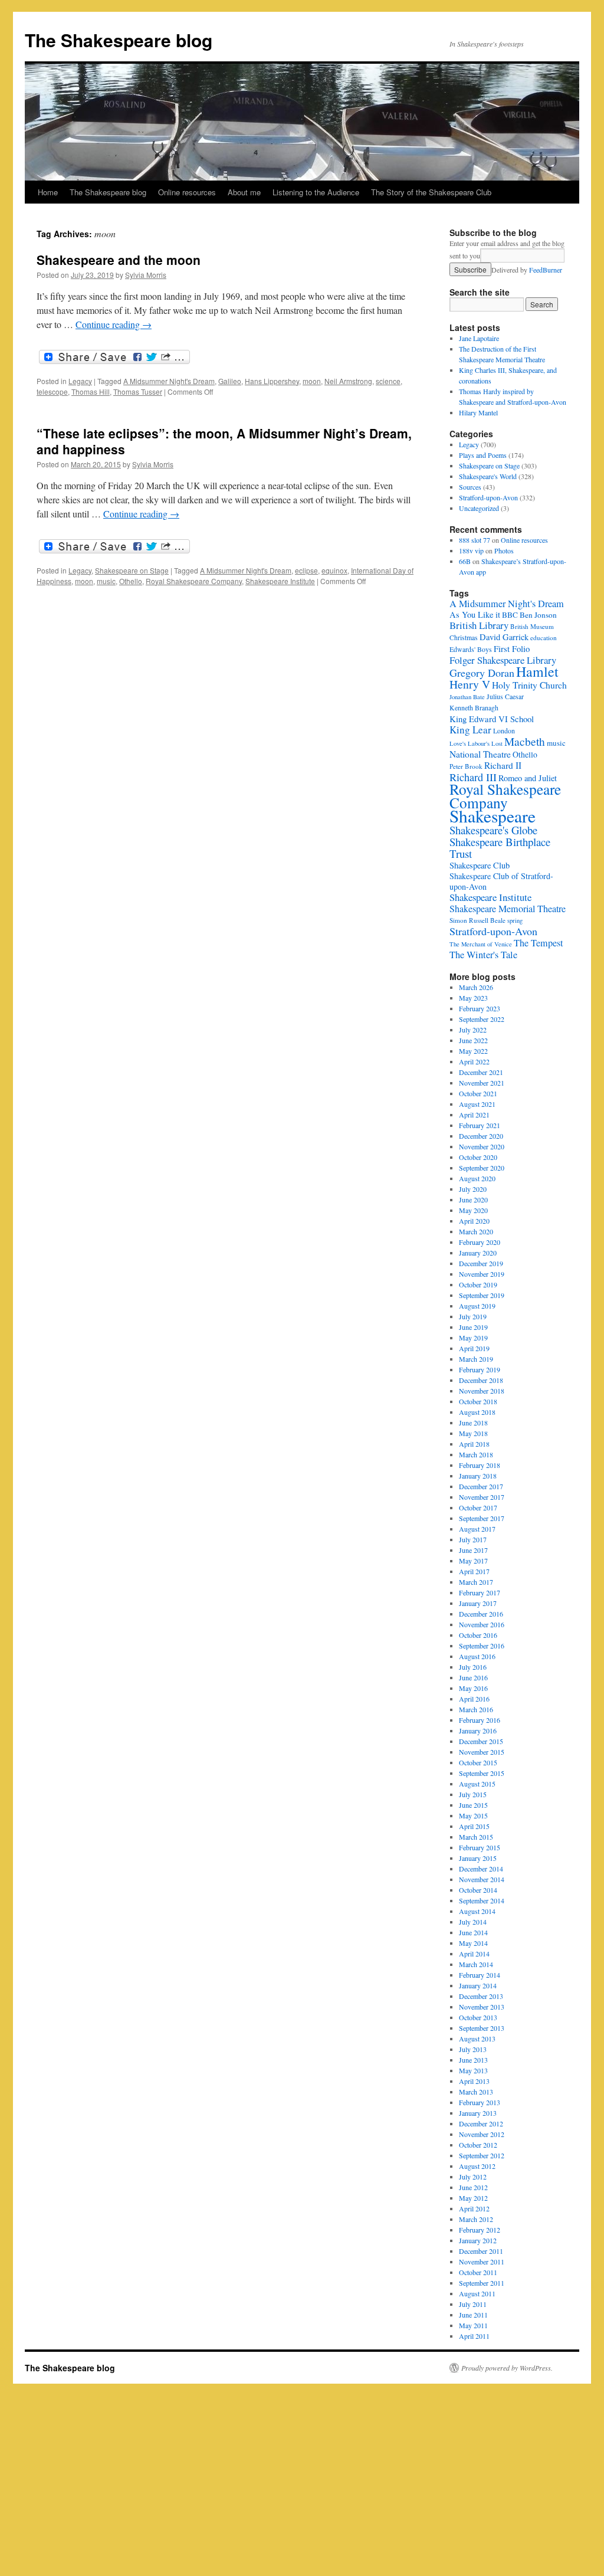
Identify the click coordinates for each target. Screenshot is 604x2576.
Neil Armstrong (348, 381)
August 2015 (477, 1784)
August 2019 (477, 1306)
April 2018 (474, 1444)
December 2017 (481, 1486)
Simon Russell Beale (477, 920)
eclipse (306, 570)
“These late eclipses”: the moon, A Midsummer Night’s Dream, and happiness (224, 441)
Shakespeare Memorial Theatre (508, 909)
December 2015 (481, 1741)
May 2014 (473, 1943)
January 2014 (478, 1985)
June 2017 (473, 1550)
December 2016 (481, 1614)
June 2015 (473, 1805)
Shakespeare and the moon (119, 260)
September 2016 (482, 1646)
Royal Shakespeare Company (194, 581)
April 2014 (474, 1954)
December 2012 (481, 2123)
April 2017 (474, 1571)
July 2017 (473, 1539)
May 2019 (473, 1338)
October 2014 (478, 1890)
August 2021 (477, 1104)
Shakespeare (493, 816)
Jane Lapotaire (479, 338)
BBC (510, 615)
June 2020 (473, 1199)
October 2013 (478, 2017)
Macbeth (525, 741)
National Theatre (480, 754)
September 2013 (482, 2028)
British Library (479, 625)
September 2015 (482, 1773)
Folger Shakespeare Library (503, 660)
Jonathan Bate (467, 697)
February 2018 (480, 1465)
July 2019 (473, 1316)
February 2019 (480, 1369)
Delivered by (527, 270)
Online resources (187, 192)
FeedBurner (546, 270)
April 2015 (474, 1826)
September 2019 (482, 1295)
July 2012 (473, 2177)
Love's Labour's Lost (476, 743)
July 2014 (473, 1922)
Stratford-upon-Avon (488, 497)
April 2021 (474, 1115)
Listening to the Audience (316, 192)
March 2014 (476, 1964)
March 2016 (476, 1709)
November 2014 (482, 1879)
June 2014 (473, 1932)
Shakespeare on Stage (132, 570)
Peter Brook (466, 766)
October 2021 (478, 1093)
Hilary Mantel (478, 412)
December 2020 (481, 1136)
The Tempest (538, 943)
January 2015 (478, 1858)
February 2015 (480, 1847)
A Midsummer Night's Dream (169, 381)
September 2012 (482, 2155)
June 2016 (473, 1677)
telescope (52, 391)
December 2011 (481, 2251)
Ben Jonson (538, 615)
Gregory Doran (482, 673)
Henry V (470, 684)
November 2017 (482, 1497)
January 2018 (478, 1476)
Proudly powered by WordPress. (507, 2368)
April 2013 (474, 2081)
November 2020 (482, 1146)
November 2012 (482, 2134)
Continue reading (114, 324)
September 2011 (482, 2283)
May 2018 (473, 1433)
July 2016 (473, 1667)
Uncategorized (479, 508)
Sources (470, 487)
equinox (334, 570)
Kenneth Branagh (474, 708)
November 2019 (482, 1274)
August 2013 (477, 2038)
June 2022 (473, 1040)
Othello (131, 581)
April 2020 (474, 1221)
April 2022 (474, 1061)
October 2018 (478, 1401)
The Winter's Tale (483, 955)
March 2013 (476, 2092)
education (544, 638)
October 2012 (478, 2145)
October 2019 (478, 1284)
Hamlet (537, 671)
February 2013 (480, 2102)
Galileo (230, 381)
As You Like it (475, 614)
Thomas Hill (91, 391)
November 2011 (482, 2262)
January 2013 (478, 2113)
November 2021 (482, 1083)
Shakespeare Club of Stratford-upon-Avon (501, 881)
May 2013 (473, 2070)
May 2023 (473, 998)
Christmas (464, 638)
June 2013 (473, 2060)
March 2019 (476, 1359)
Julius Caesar (505, 697)
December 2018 (481, 1380)
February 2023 (480, 1008)
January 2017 (478, 1603)
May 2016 (473, 1688)
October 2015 (478, 1762)
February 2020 (480, 1242)
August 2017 (477, 1529)
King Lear (470, 730)
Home (48, 192)
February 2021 (480, 1125)
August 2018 (477, 1412)
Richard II (503, 765)
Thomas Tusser (138, 391)
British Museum (532, 626)
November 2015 (482, 1752)
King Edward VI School (492, 719)
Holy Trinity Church (529, 685)
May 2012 (473, 2198)
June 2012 (473, 2187)
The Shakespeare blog (119, 40)
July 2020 (473, 1189)
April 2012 (474, 2208)
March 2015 (476, 1837)
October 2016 (478, 1635)
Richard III (473, 777)
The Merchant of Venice (481, 944)
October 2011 (478, 2272)
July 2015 (473, 1794)
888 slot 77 (475, 540)
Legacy (80, 381)
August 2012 (477, 2166)
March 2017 (476, 1582)
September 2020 (482, 1168)
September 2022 (482, 1019)
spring (515, 920)
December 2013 (481, 1996)
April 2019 (474, 1348)
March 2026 (476, 987)
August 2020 (477, 1178)
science (388, 381)
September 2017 (482, 1518)
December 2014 (481, 1869)
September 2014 (482, 1900)
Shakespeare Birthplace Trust (500, 848)
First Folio (512, 648)
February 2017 (480, 1592)
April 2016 (474, 1699)
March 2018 (476, 1454)
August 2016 (477, 1656)
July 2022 (473, 1030)
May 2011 (473, 2325)
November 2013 (482, 2007)
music (106, 581)
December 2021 (481, 1072)
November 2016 (482, 1624)
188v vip (471, 550)
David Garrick (504, 637)
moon (312, 381)
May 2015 (473, 1815)
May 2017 (473, 1561)
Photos (504, 550)
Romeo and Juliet (528, 778)
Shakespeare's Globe (493, 830)
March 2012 (476, 2219)
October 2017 (478, 1507)
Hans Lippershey (272, 381)
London (504, 731)
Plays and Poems (483, 455)
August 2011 (477, 2293)
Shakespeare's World (488, 476)
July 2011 (473, 2304)
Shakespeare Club (480, 865)
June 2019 (473, 1327)
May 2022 (473, 1051)
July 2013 (473, 2049)
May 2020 (473, 1210)
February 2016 (480, 1720)
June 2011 (473, 2315)
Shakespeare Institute (280, 581)
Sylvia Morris (146, 275)
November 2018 (482, 1391)
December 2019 (481, 1263)
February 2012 (480, 2230)
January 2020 (478, 1253)
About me (244, 192)
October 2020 (478, 1157)
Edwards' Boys (471, 649)
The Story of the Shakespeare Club (431, 192)
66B (465, 561)
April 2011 (474, 2336)
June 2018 (473, 1423)
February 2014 (480, 1975)
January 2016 (478, 1731)
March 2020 (476, 1231)
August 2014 (477, 1911)
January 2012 (478, 2240)
